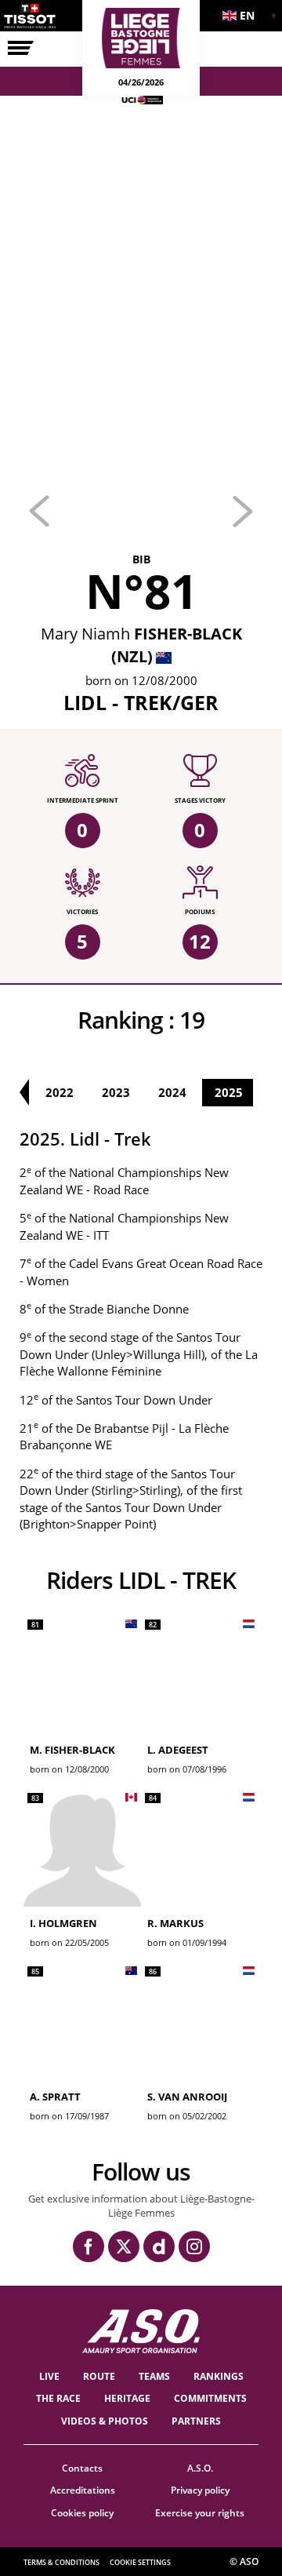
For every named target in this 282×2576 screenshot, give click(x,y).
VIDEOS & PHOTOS (105, 2421)
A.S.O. (200, 2468)
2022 (60, 1092)
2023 (116, 1092)
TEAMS (154, 2376)
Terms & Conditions (61, 2562)
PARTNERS (196, 2421)
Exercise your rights (200, 2513)
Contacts (82, 2468)
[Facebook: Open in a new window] (89, 2246)
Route (99, 2376)
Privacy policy (200, 2490)
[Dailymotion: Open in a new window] (159, 2246)
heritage (127, 2398)
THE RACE (58, 2398)
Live (49, 2376)
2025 (229, 1092)
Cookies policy (82, 2513)
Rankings (219, 2376)
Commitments (210, 2398)
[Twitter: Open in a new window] (124, 2246)
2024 (172, 1092)
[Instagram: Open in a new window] (194, 2246)
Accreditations (83, 2490)
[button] (243, 16)
